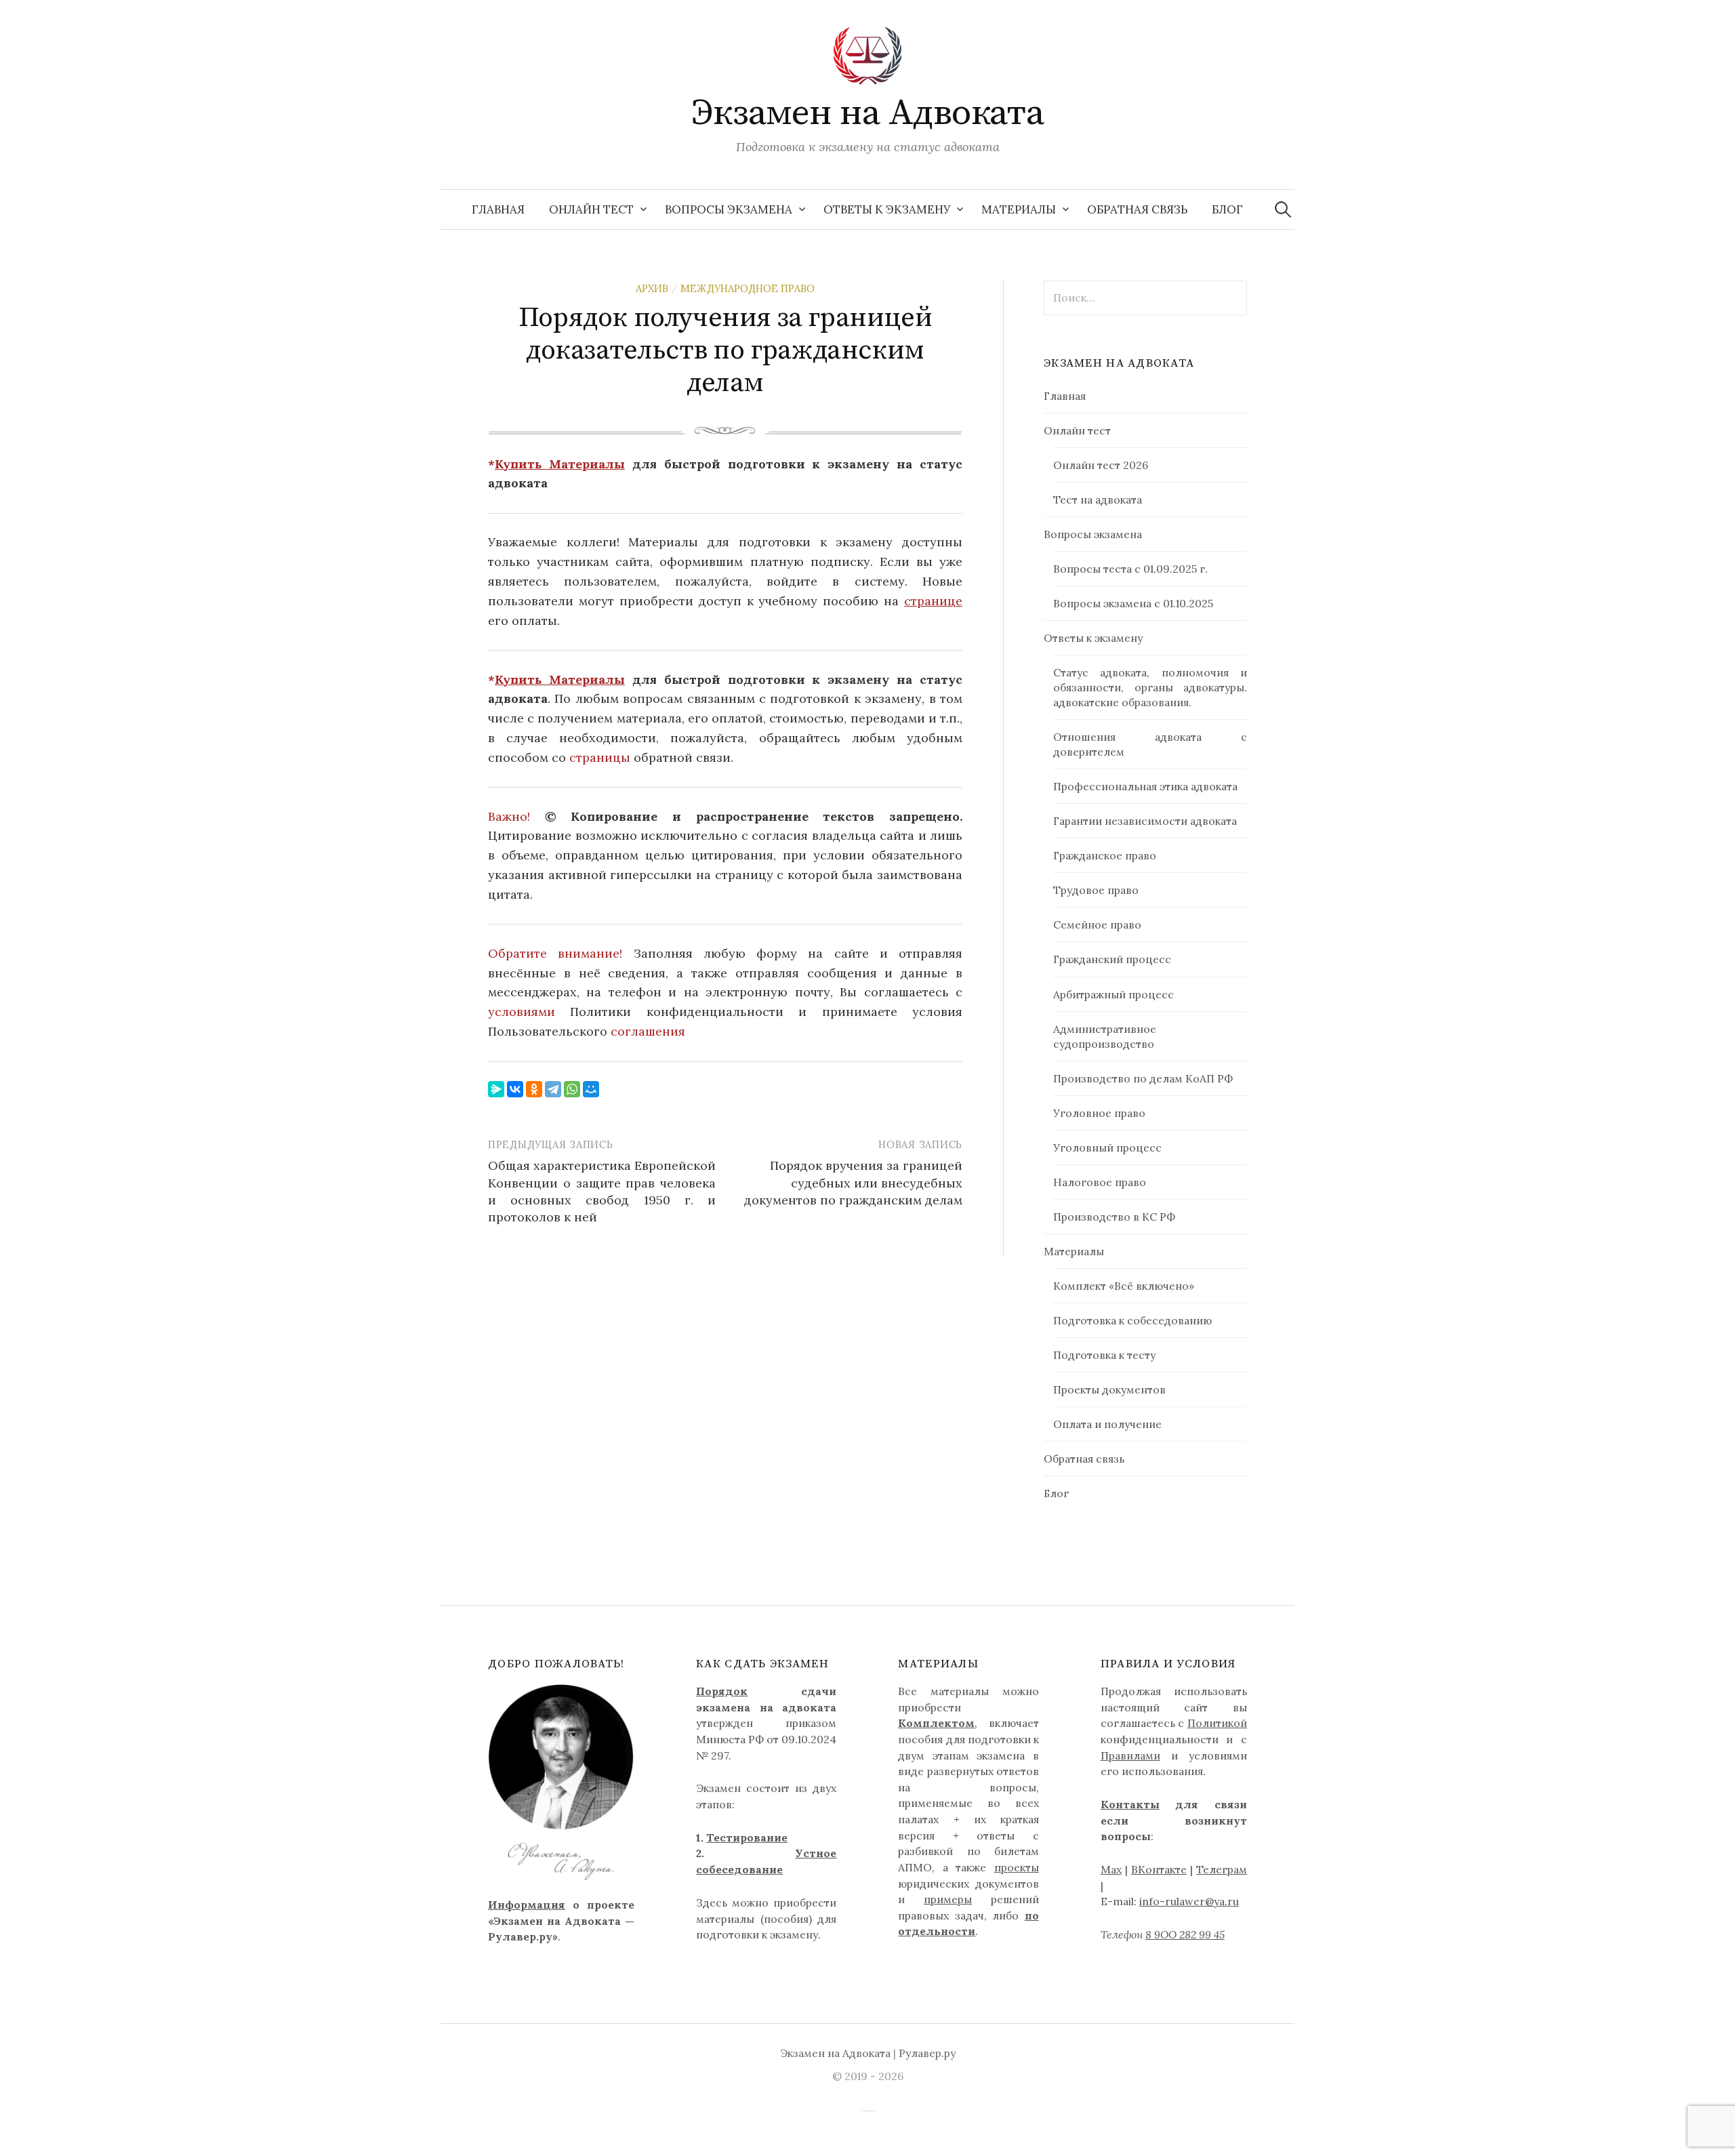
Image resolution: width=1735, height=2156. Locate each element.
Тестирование (747, 1837)
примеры (948, 1899)
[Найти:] (1283, 209)
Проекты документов (1109, 1389)
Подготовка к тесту (1104, 1355)
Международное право (748, 288)
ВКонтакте (1159, 1869)
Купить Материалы (560, 464)
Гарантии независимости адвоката (1145, 821)
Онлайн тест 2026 (1101, 465)
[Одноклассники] (534, 1089)
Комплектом (936, 1723)
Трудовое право (1096, 890)
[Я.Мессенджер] (496, 1089)
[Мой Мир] (591, 1089)
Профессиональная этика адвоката (1145, 786)
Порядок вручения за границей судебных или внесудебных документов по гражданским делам (853, 1182)
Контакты (1130, 1804)
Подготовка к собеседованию (1132, 1320)
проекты (1017, 1867)
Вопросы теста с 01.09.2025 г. (1130, 569)
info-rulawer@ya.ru (1189, 1901)
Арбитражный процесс (1114, 994)
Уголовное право (1099, 1113)
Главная (498, 209)
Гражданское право (1105, 855)
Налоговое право (1100, 1182)
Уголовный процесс (1107, 1147)
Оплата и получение (1107, 1424)
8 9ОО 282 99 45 (1185, 1934)
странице (933, 601)
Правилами (1130, 1755)
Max (1111, 1869)
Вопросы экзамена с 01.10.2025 (1133, 603)
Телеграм (1222, 1869)
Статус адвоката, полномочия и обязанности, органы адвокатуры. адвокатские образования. (1150, 687)
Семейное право (1097, 924)
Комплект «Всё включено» (1124, 1286)
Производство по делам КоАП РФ (1143, 1078)
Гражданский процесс (1112, 959)
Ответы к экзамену (887, 209)
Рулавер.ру (927, 2053)
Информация (527, 1905)
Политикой (1217, 1723)
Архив (652, 288)
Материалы (1019, 209)
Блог (1227, 209)
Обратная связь (1137, 209)
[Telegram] (553, 1089)
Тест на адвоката (1098, 500)
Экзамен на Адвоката (868, 113)
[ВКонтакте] (515, 1089)
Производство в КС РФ (1114, 1217)
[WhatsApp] (572, 1089)
